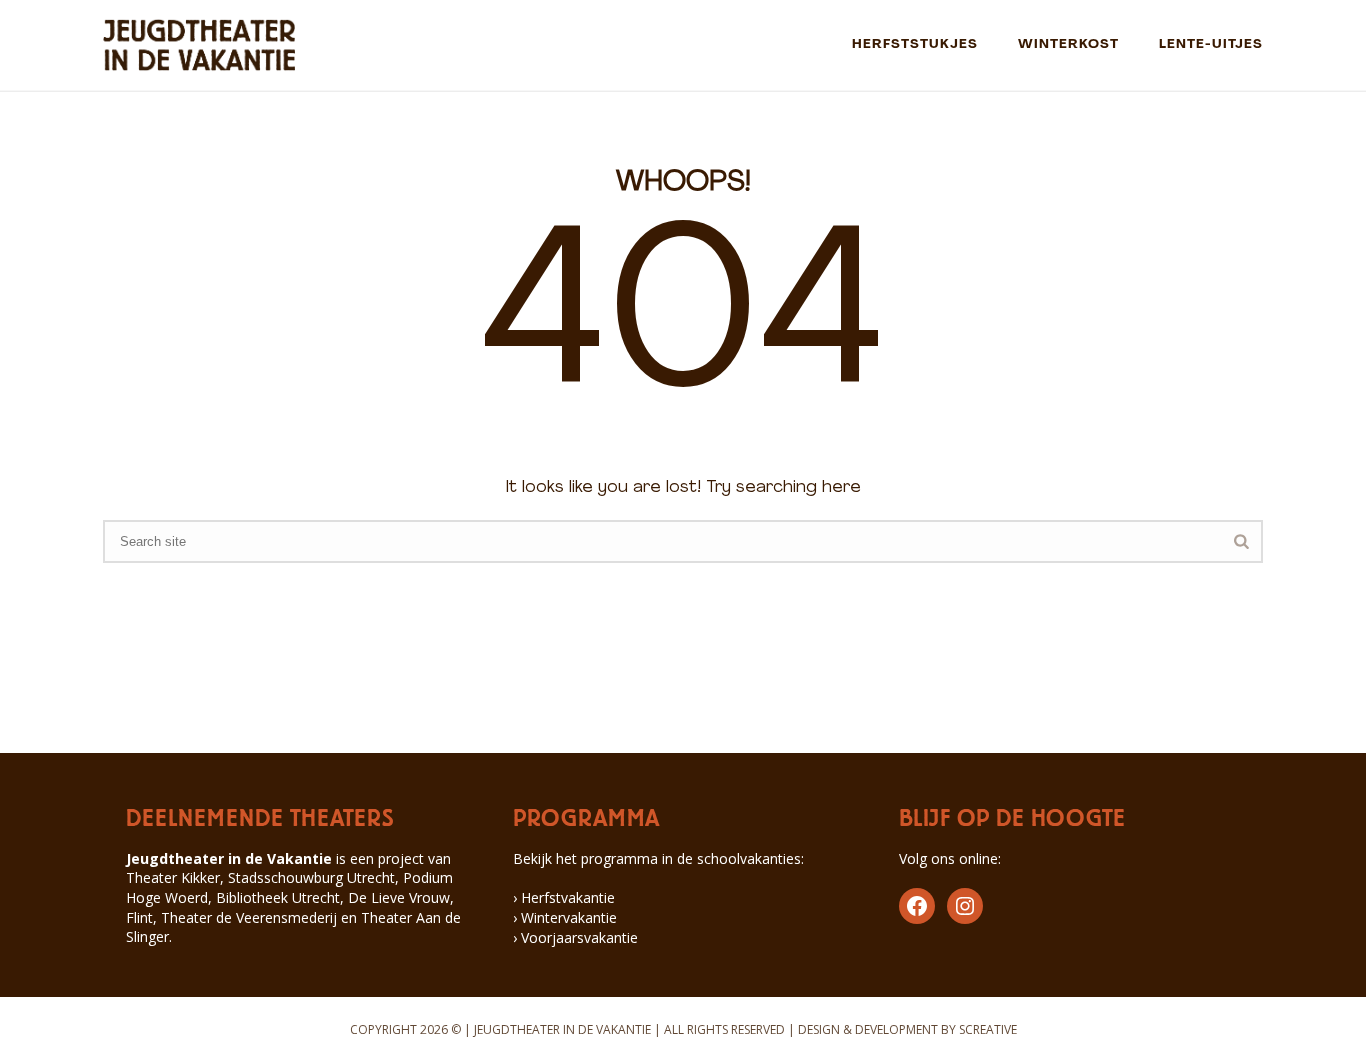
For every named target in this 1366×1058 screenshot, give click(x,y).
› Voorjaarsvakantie (575, 937)
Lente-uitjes (1211, 44)
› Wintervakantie (565, 917)
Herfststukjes (915, 44)
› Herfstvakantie (564, 897)
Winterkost (1068, 44)
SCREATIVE (988, 1029)
